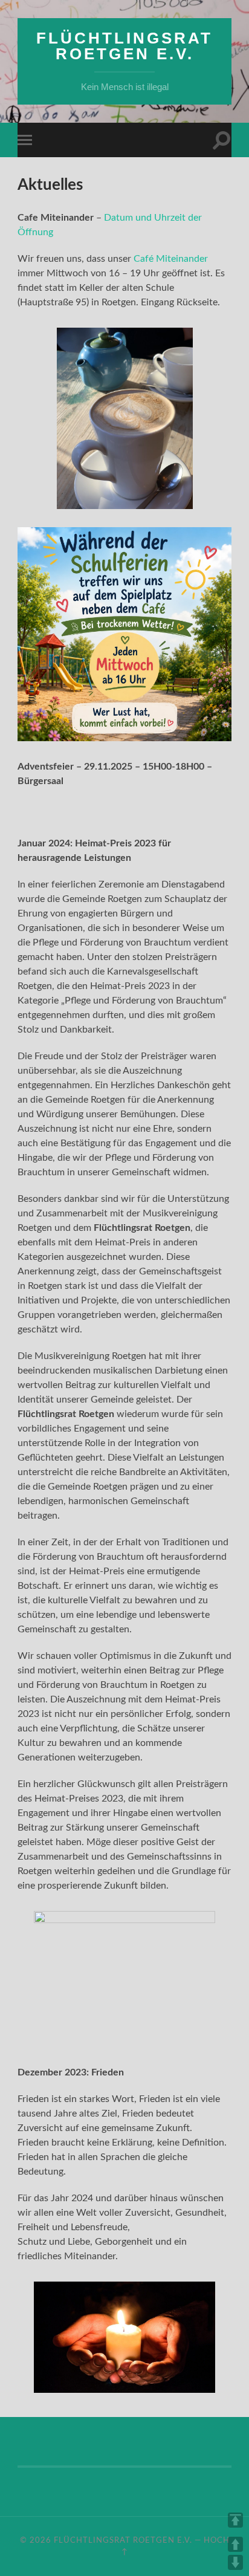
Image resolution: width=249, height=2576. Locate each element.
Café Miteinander (171, 259)
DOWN (235, 2562)
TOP (235, 2520)
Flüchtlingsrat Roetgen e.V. (124, 46)
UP (235, 2544)
